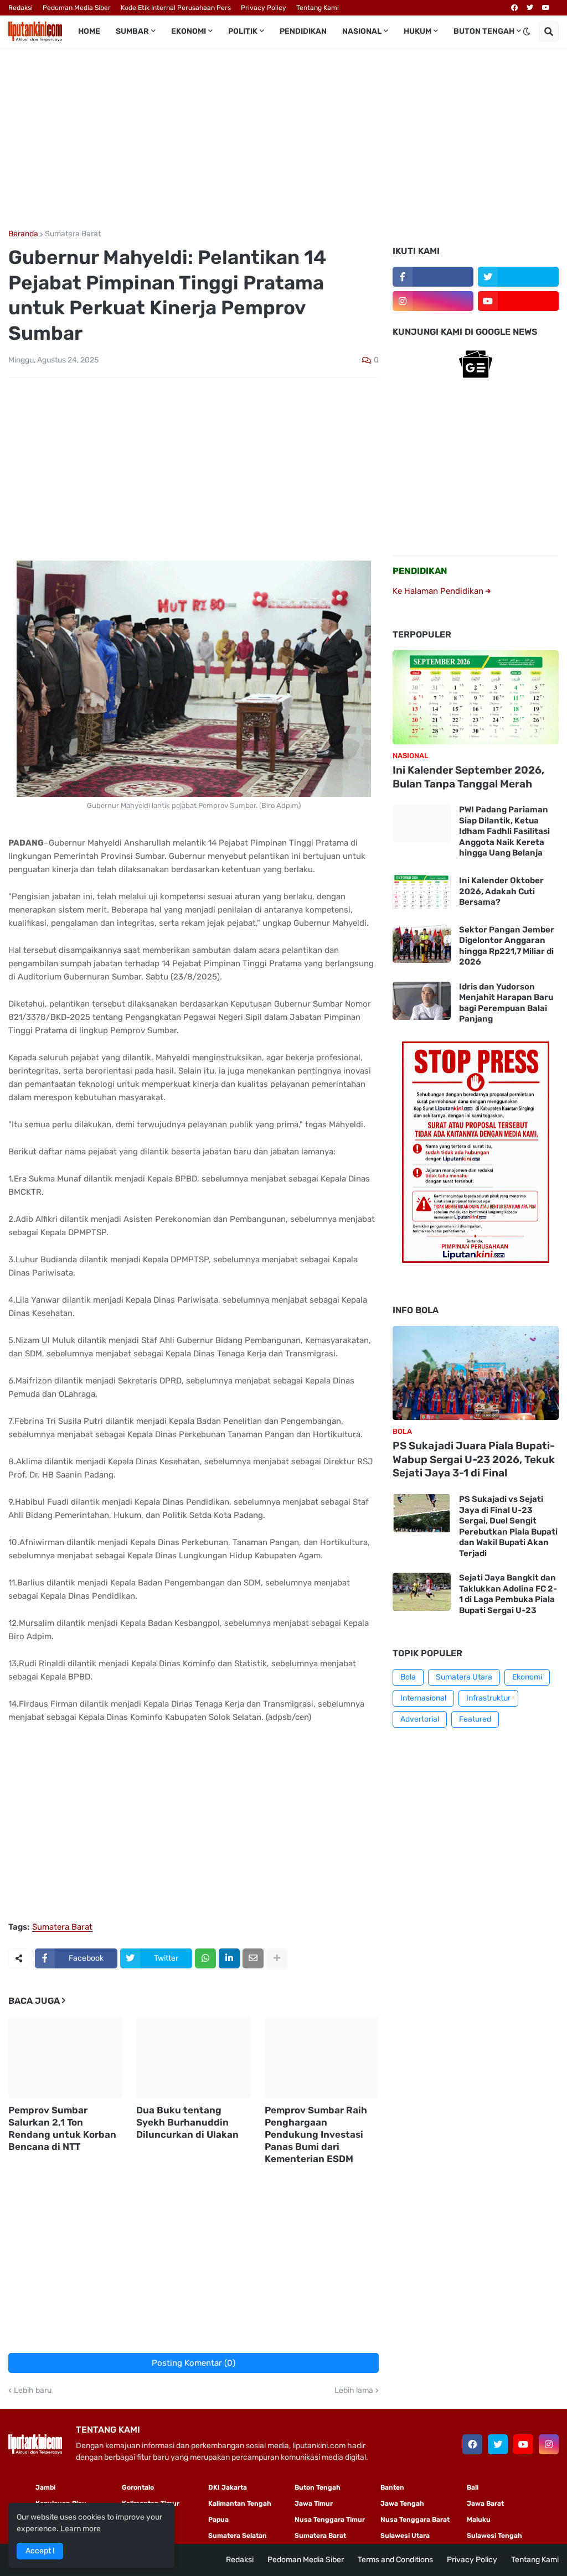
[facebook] (514, 8)
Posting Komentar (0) (194, 2363)
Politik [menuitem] (243, 31)
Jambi (45, 2487)
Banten (392, 2487)
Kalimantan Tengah (240, 2504)
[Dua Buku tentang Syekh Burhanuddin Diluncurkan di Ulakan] (193, 2057)
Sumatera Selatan (238, 2536)
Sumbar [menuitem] (132, 31)
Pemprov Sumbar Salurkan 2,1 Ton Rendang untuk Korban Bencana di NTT (62, 2128)
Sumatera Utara (464, 1677)
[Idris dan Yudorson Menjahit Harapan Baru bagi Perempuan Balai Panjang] (422, 1001)
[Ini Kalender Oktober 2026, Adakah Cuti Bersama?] (422, 892)
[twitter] (530, 8)
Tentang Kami (318, 8)
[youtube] (546, 8)
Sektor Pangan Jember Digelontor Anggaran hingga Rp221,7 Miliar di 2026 (507, 946)
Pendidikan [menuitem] (303, 31)
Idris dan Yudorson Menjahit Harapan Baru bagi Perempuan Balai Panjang (506, 1003)
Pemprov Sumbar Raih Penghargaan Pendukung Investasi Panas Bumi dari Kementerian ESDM (316, 2134)
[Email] (253, 1958)
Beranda (23, 234)
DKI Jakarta (228, 2487)
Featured (475, 1719)
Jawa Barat (485, 2504)
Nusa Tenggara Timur (330, 2520)
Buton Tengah (318, 2487)
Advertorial (420, 1719)
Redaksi (20, 8)
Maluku (479, 2520)
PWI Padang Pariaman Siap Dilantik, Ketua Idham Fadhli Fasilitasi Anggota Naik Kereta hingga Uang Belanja (504, 831)
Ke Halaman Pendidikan (439, 591)
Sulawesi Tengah (494, 2536)
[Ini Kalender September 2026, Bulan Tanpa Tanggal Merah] (476, 697)
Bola (408, 1677)
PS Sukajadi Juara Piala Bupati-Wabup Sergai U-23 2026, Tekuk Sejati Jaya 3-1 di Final (474, 1459)
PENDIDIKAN (420, 571)
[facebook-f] (433, 277)
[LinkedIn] (229, 1958)
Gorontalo (138, 2487)
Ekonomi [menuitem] (189, 31)
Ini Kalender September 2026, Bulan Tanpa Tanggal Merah (468, 777)
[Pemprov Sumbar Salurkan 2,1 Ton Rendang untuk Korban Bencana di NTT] (65, 2057)
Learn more (81, 2529)
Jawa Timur (314, 2504)
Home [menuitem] (89, 31)
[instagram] (433, 301)
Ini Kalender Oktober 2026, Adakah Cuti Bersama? (501, 891)
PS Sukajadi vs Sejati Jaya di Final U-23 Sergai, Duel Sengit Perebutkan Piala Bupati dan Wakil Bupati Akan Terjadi (508, 1526)
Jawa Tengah (402, 2504)
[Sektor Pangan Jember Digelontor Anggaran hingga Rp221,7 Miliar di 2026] (422, 944)
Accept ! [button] (40, 2551)
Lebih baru (33, 2391)
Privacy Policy (264, 8)
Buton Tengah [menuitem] (484, 31)
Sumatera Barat (73, 234)
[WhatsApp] (205, 1958)
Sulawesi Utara (405, 2536)
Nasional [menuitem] (362, 31)
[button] (527, 32)
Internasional (423, 1698)
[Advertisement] (283, 139)
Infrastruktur (488, 1698)
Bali (473, 2487)
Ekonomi (527, 1677)
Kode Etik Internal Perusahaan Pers (176, 8)
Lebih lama (354, 2391)
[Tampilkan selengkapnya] (277, 1958)
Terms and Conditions (395, 2560)
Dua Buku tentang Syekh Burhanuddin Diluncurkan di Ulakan (187, 2122)
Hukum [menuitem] (417, 31)
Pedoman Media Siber (77, 8)
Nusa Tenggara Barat (415, 2520)
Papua (218, 2520)
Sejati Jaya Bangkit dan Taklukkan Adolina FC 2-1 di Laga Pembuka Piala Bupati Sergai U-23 (508, 1594)
